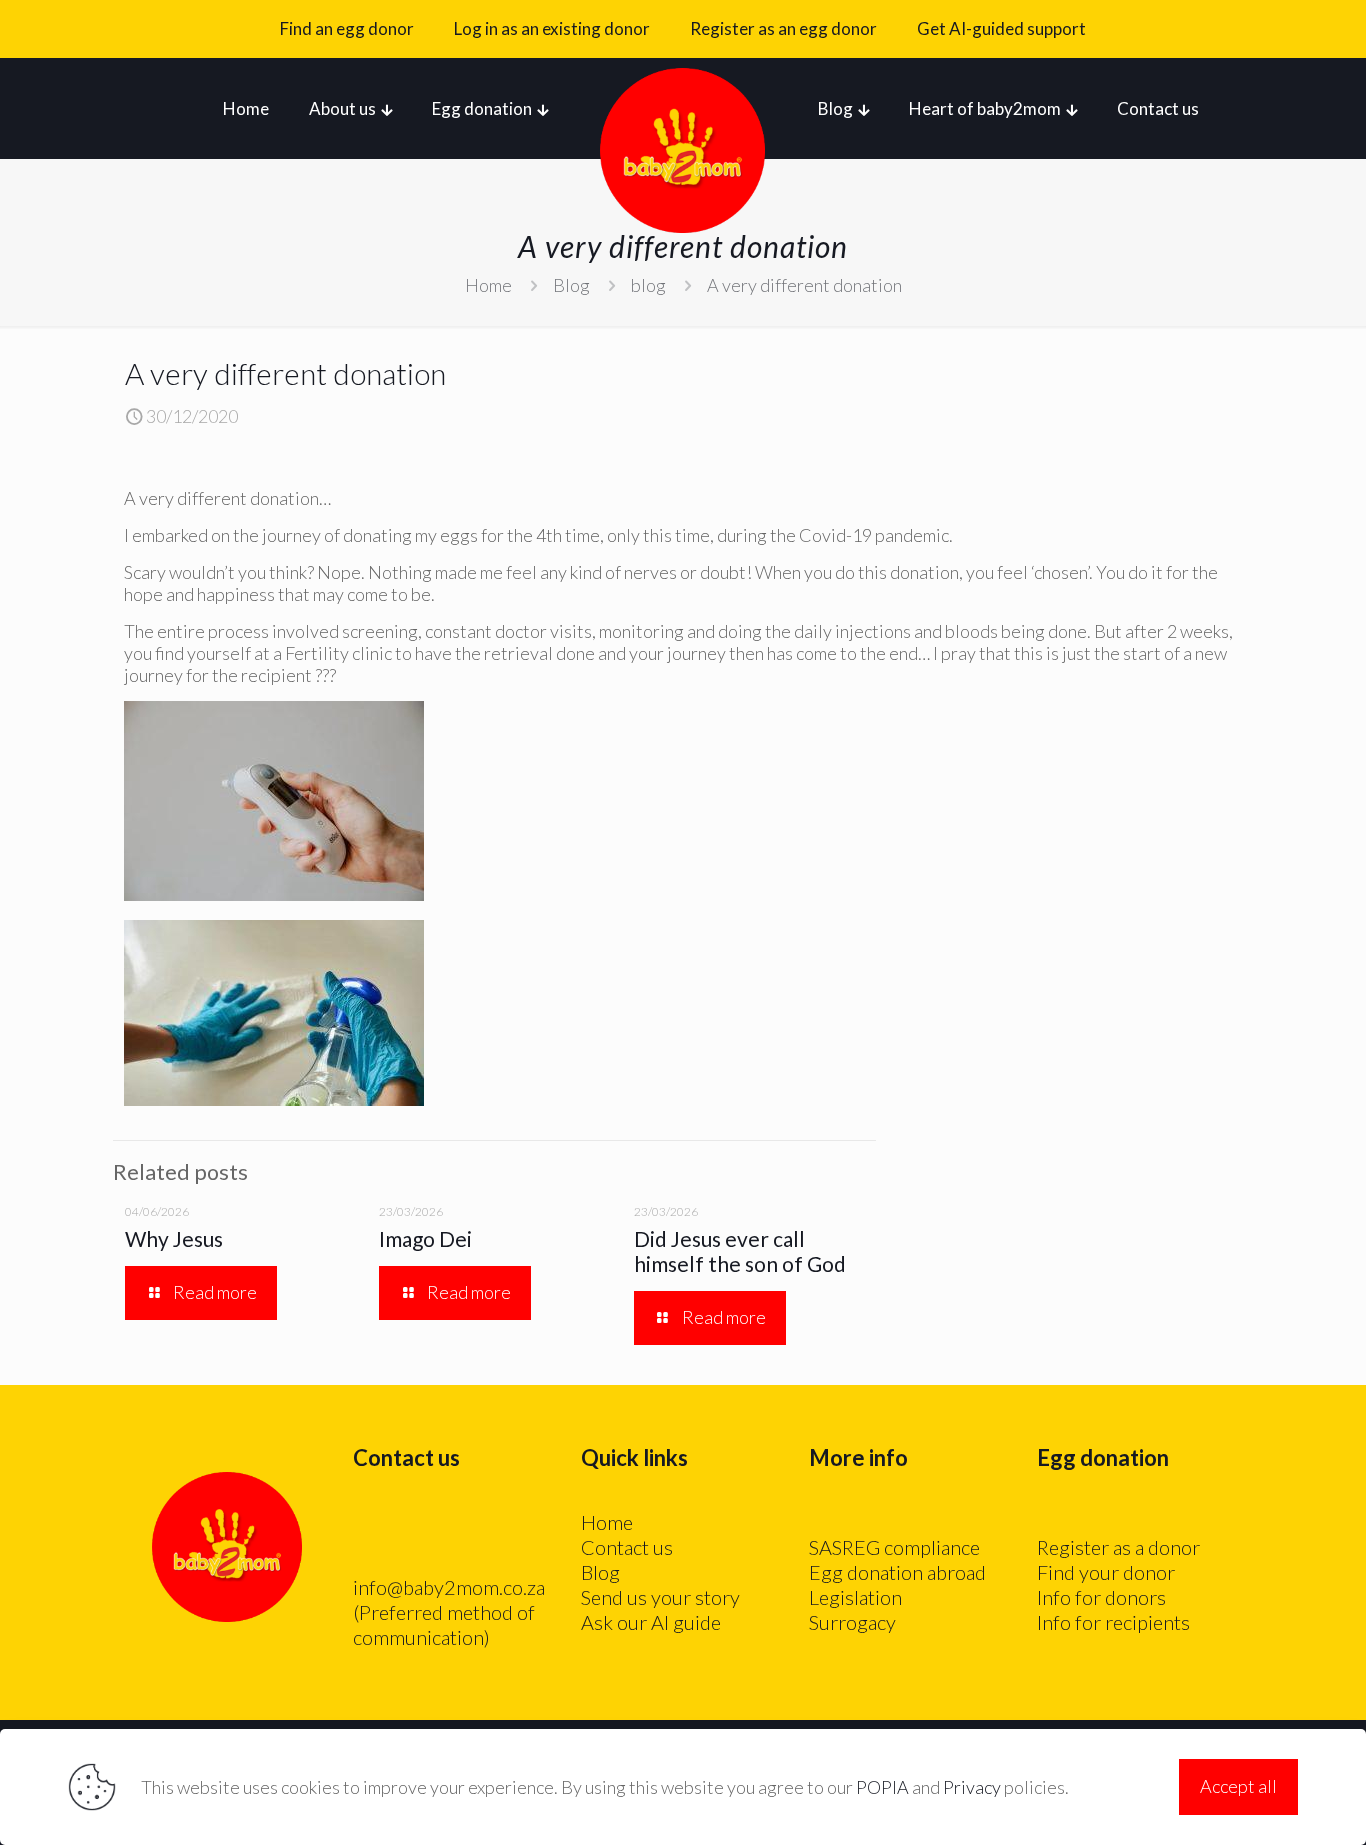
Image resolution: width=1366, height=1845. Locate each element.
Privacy (972, 1787)
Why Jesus (174, 1238)
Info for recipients (1113, 1622)
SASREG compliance (894, 1547)
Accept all (1238, 1786)
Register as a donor (1118, 1547)
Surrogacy (852, 1622)
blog (648, 285)
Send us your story (660, 1597)
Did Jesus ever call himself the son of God (740, 1251)
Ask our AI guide (651, 1622)
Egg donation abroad (897, 1572)
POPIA (882, 1787)
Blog (571, 285)
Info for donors (1101, 1597)
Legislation (855, 1597)
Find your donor (1106, 1572)
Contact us (627, 1547)
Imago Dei (425, 1238)
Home (488, 285)
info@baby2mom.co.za (449, 1587)
